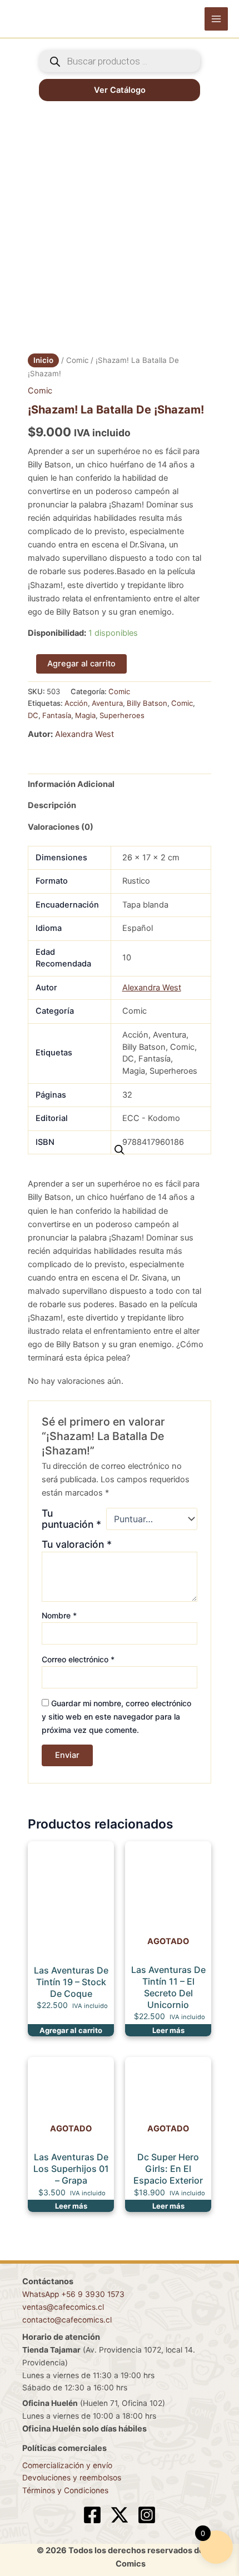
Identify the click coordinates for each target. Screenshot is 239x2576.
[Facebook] (92, 2515)
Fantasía (57, 715)
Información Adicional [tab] (71, 784)
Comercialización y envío (67, 2465)
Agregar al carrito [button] (71, 2030)
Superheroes (122, 715)
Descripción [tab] (52, 805)
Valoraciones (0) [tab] (61, 827)
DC (33, 715)
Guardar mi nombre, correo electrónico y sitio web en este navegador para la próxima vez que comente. (116, 1716)
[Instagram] (147, 2515)
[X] (120, 2515)
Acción (76, 703)
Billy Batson (147, 703)
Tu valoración (77, 1544)
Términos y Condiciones (65, 2490)
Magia (85, 715)
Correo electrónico (78, 1659)
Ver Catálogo (120, 90)
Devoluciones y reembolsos (72, 2478)
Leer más (168, 2030)
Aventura (107, 703)
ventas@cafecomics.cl (63, 2307)
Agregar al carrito (81, 664)
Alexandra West (84, 734)
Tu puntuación (71, 1519)
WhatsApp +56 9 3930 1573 (73, 2294)
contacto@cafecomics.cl (67, 2320)
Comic (77, 360)
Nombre (59, 1615)
